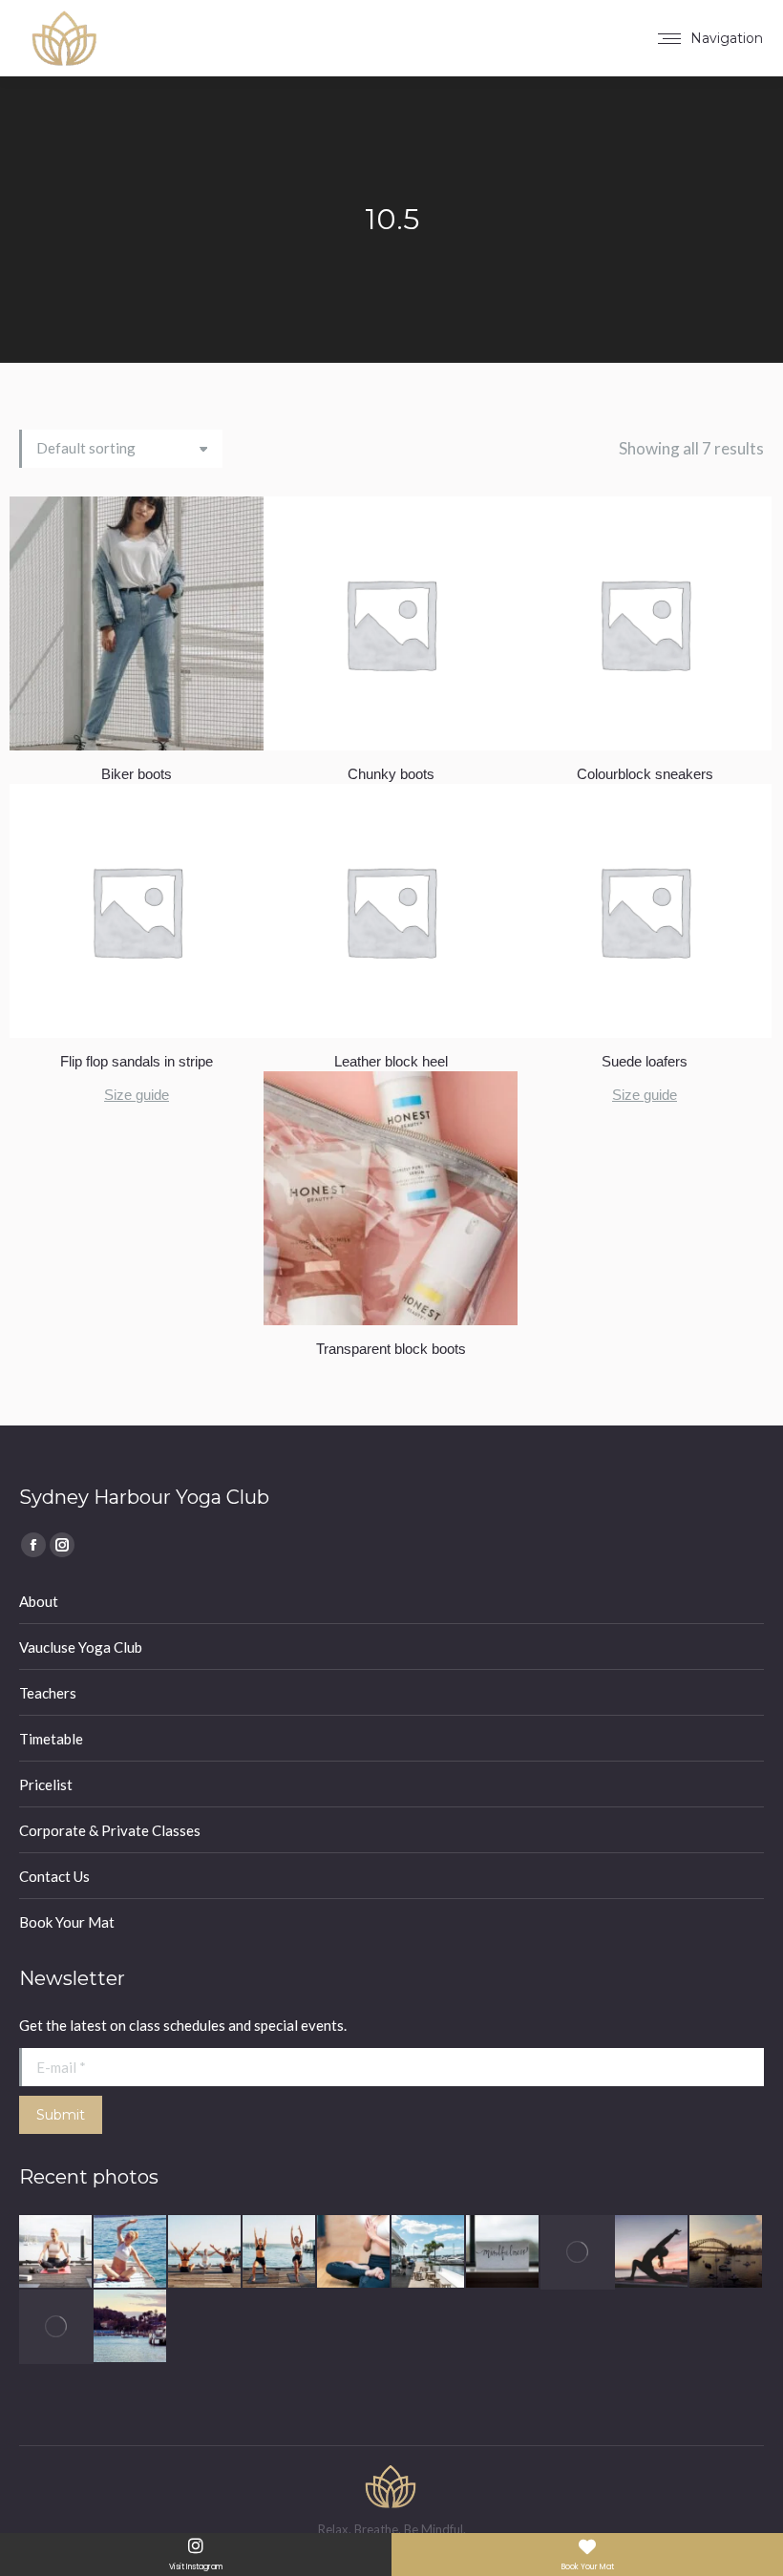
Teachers (48, 1693)
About (39, 1601)
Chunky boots (391, 774)
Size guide (137, 1095)
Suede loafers (645, 1061)
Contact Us (54, 1876)
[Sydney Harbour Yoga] (56, 2252)
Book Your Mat (67, 1922)
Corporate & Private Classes (110, 1830)
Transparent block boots (391, 1349)
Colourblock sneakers (645, 774)
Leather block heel (391, 1061)
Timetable (51, 1739)
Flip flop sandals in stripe (137, 1061)
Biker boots (137, 774)
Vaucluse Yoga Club (81, 1647)
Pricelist (46, 1784)
